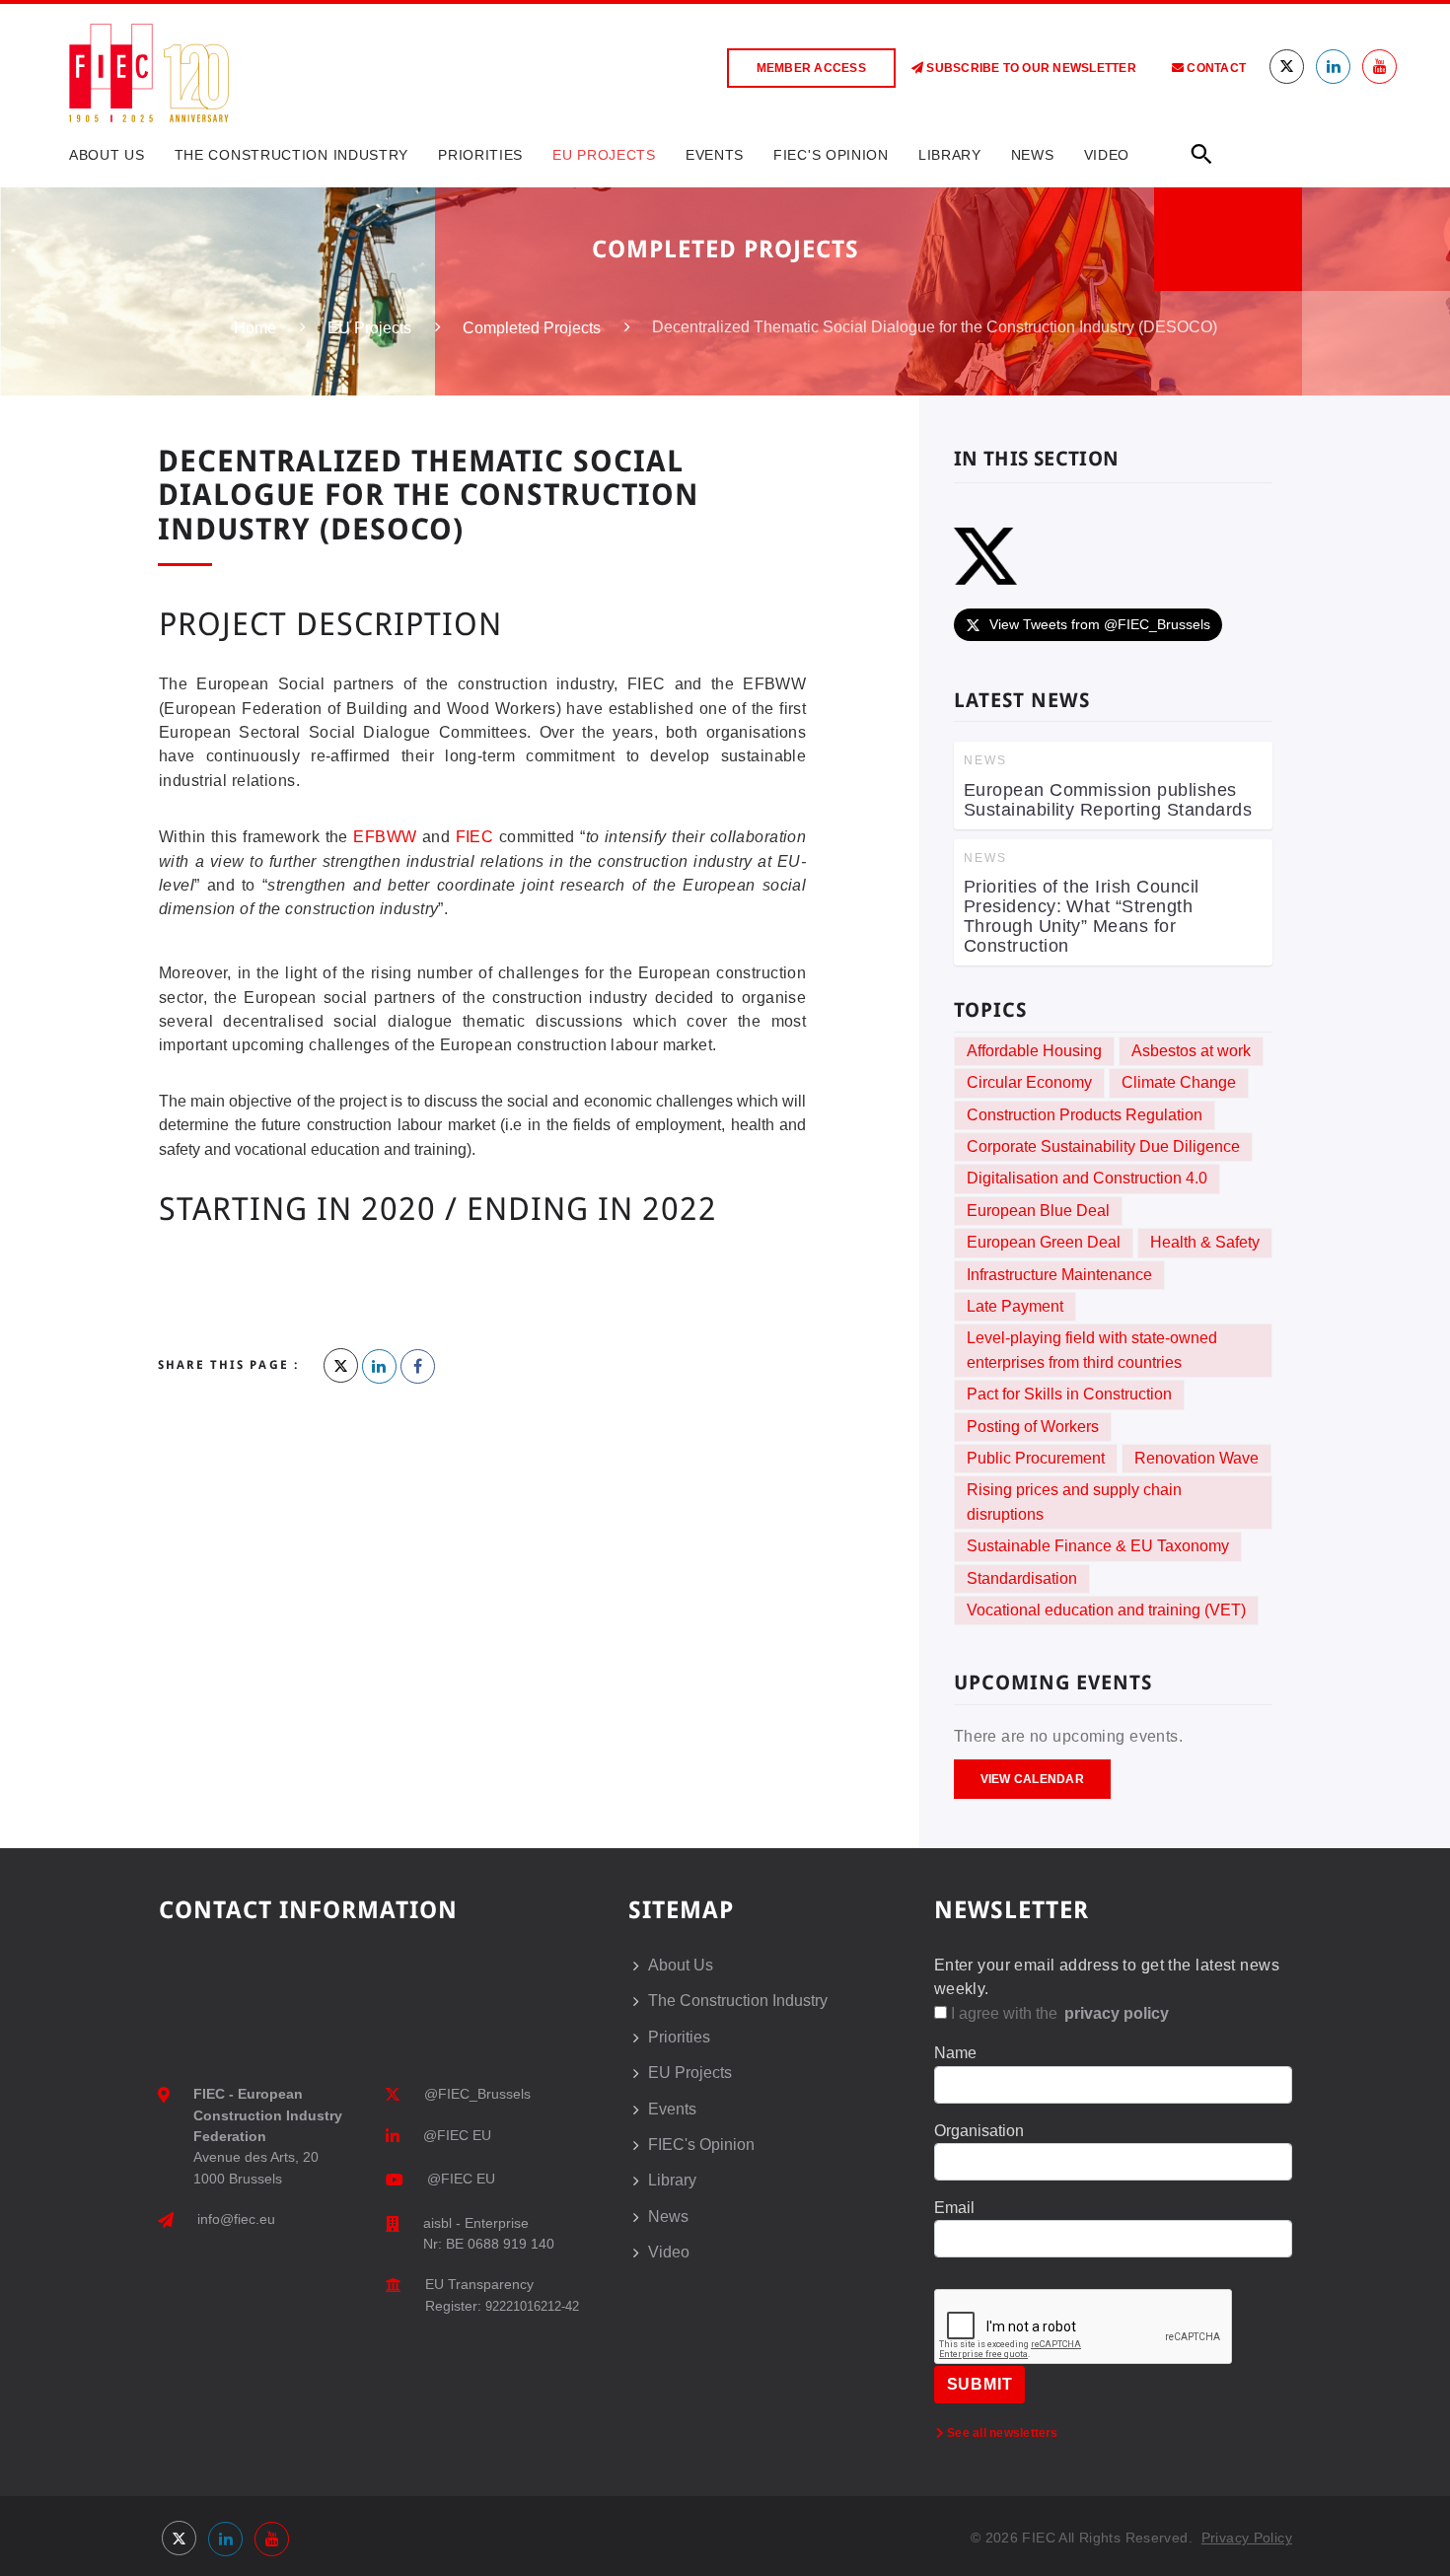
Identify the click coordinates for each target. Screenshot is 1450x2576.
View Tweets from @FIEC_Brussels (1100, 624)
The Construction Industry (292, 155)
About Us (107, 155)
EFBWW (385, 837)
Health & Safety (1205, 1242)
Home (255, 328)
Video (1107, 155)
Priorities (480, 155)
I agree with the (1058, 2013)
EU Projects (604, 155)
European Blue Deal (1038, 1211)
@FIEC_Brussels (477, 2094)
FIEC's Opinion (831, 155)
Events (715, 155)
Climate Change (1179, 1082)
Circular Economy (1029, 1082)
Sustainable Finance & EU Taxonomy (1098, 1546)
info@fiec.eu (236, 2219)
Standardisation (1022, 1578)
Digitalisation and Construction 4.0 (1087, 1178)
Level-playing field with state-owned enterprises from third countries (1092, 1350)
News (1033, 155)
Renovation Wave (1196, 1458)
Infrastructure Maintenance (1059, 1275)
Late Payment (1015, 1306)
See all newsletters (1001, 2433)
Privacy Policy (1247, 2538)
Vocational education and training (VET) (1106, 1610)
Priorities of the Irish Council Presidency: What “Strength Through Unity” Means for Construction (1082, 916)
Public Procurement (1036, 1458)
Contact (1215, 68)
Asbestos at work (1191, 1051)
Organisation (979, 2131)
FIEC (475, 837)
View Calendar (1032, 1779)
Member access (811, 68)
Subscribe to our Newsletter (1030, 68)
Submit (980, 2384)
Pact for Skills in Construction (1069, 1394)
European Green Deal (1044, 1242)
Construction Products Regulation (1085, 1115)
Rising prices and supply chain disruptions (1074, 1502)
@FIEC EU (457, 2135)
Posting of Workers (1033, 1427)
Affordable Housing (1034, 1051)
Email (954, 2208)
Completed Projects (532, 328)
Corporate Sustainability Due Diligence (1103, 1146)
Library (950, 155)
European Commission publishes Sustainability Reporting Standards (1108, 800)
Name (955, 2053)
